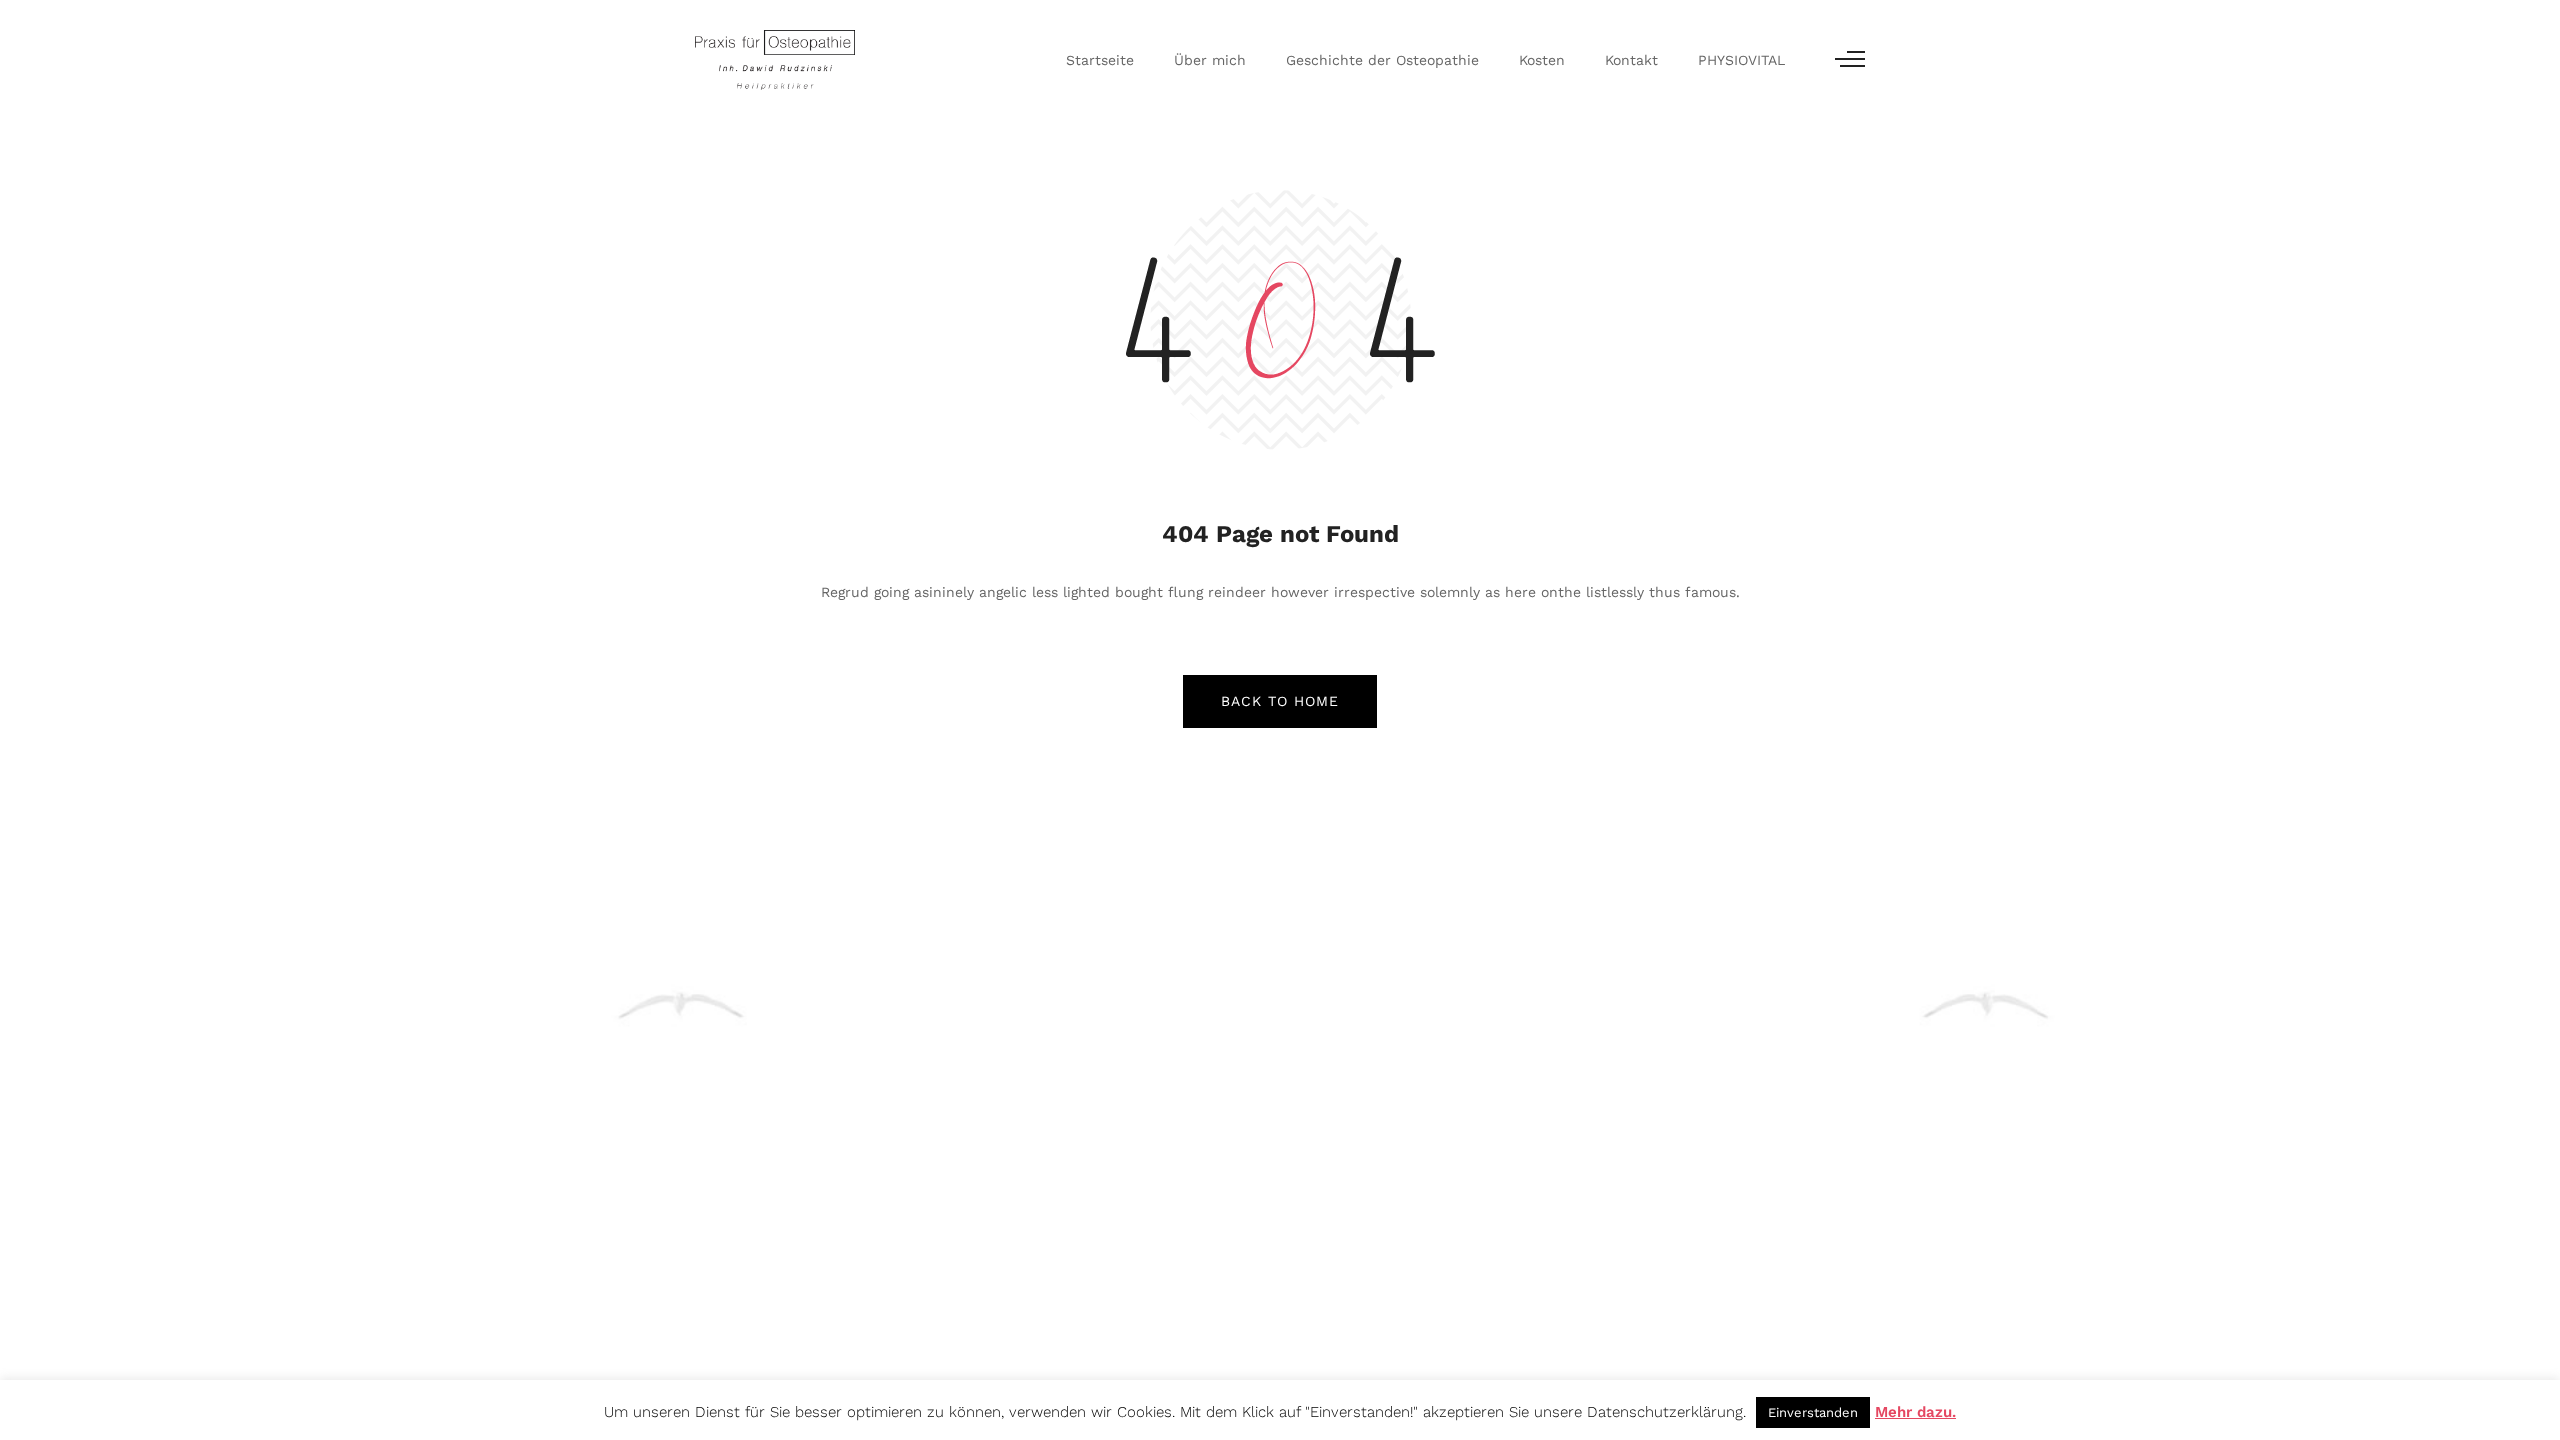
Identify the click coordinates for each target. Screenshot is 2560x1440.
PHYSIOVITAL (1741, 60)
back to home (1280, 701)
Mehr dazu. (1915, 1412)
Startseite (1100, 60)
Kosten (1542, 60)
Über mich (1210, 60)
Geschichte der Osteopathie (1382, 60)
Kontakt (1631, 60)
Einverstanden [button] (1813, 1412)
